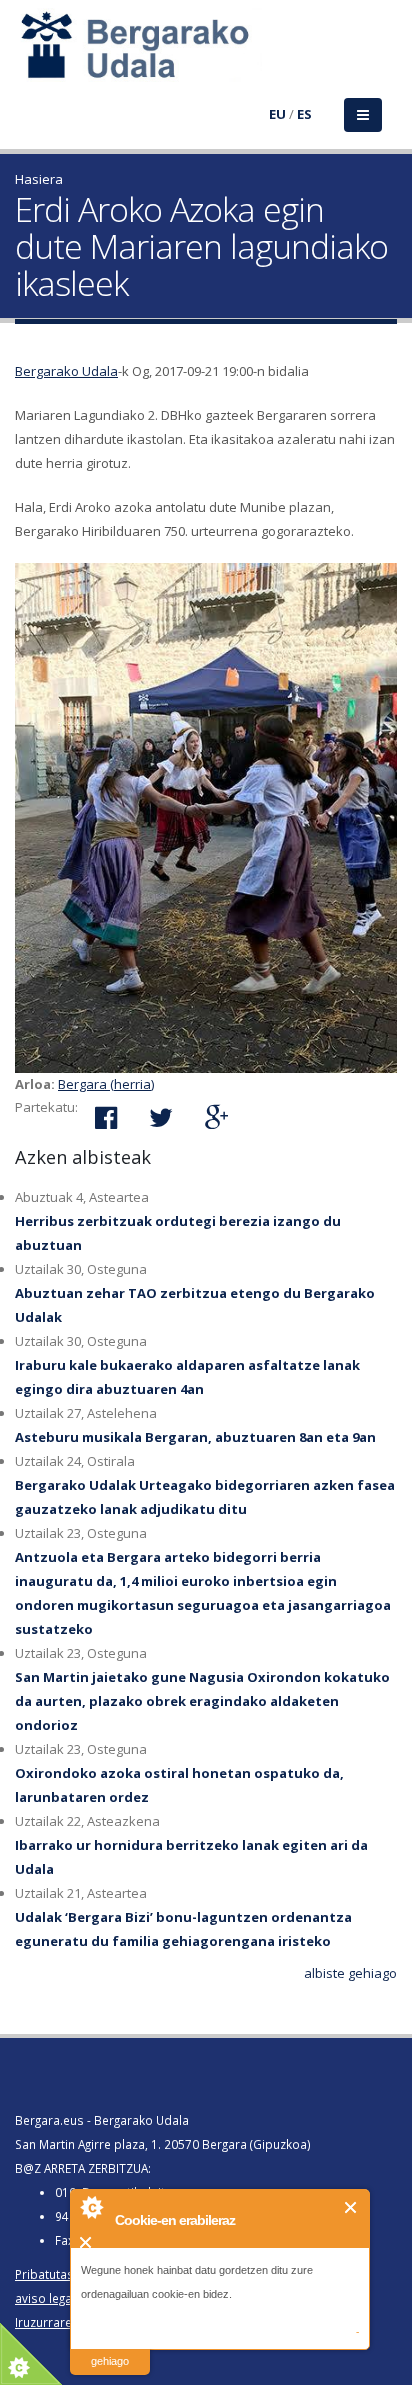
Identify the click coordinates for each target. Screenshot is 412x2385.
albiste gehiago (350, 1973)
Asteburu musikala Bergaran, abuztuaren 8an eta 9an (195, 1437)
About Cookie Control (91, 2207)
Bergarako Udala (66, 371)
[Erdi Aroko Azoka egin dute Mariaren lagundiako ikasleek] (206, 818)
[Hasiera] (27, 57)
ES (304, 114)
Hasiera (39, 179)
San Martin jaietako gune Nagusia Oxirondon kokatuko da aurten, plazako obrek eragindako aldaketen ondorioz (202, 1701)
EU (277, 114)
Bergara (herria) (106, 1084)
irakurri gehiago (110, 2348)
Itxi (351, 2207)
